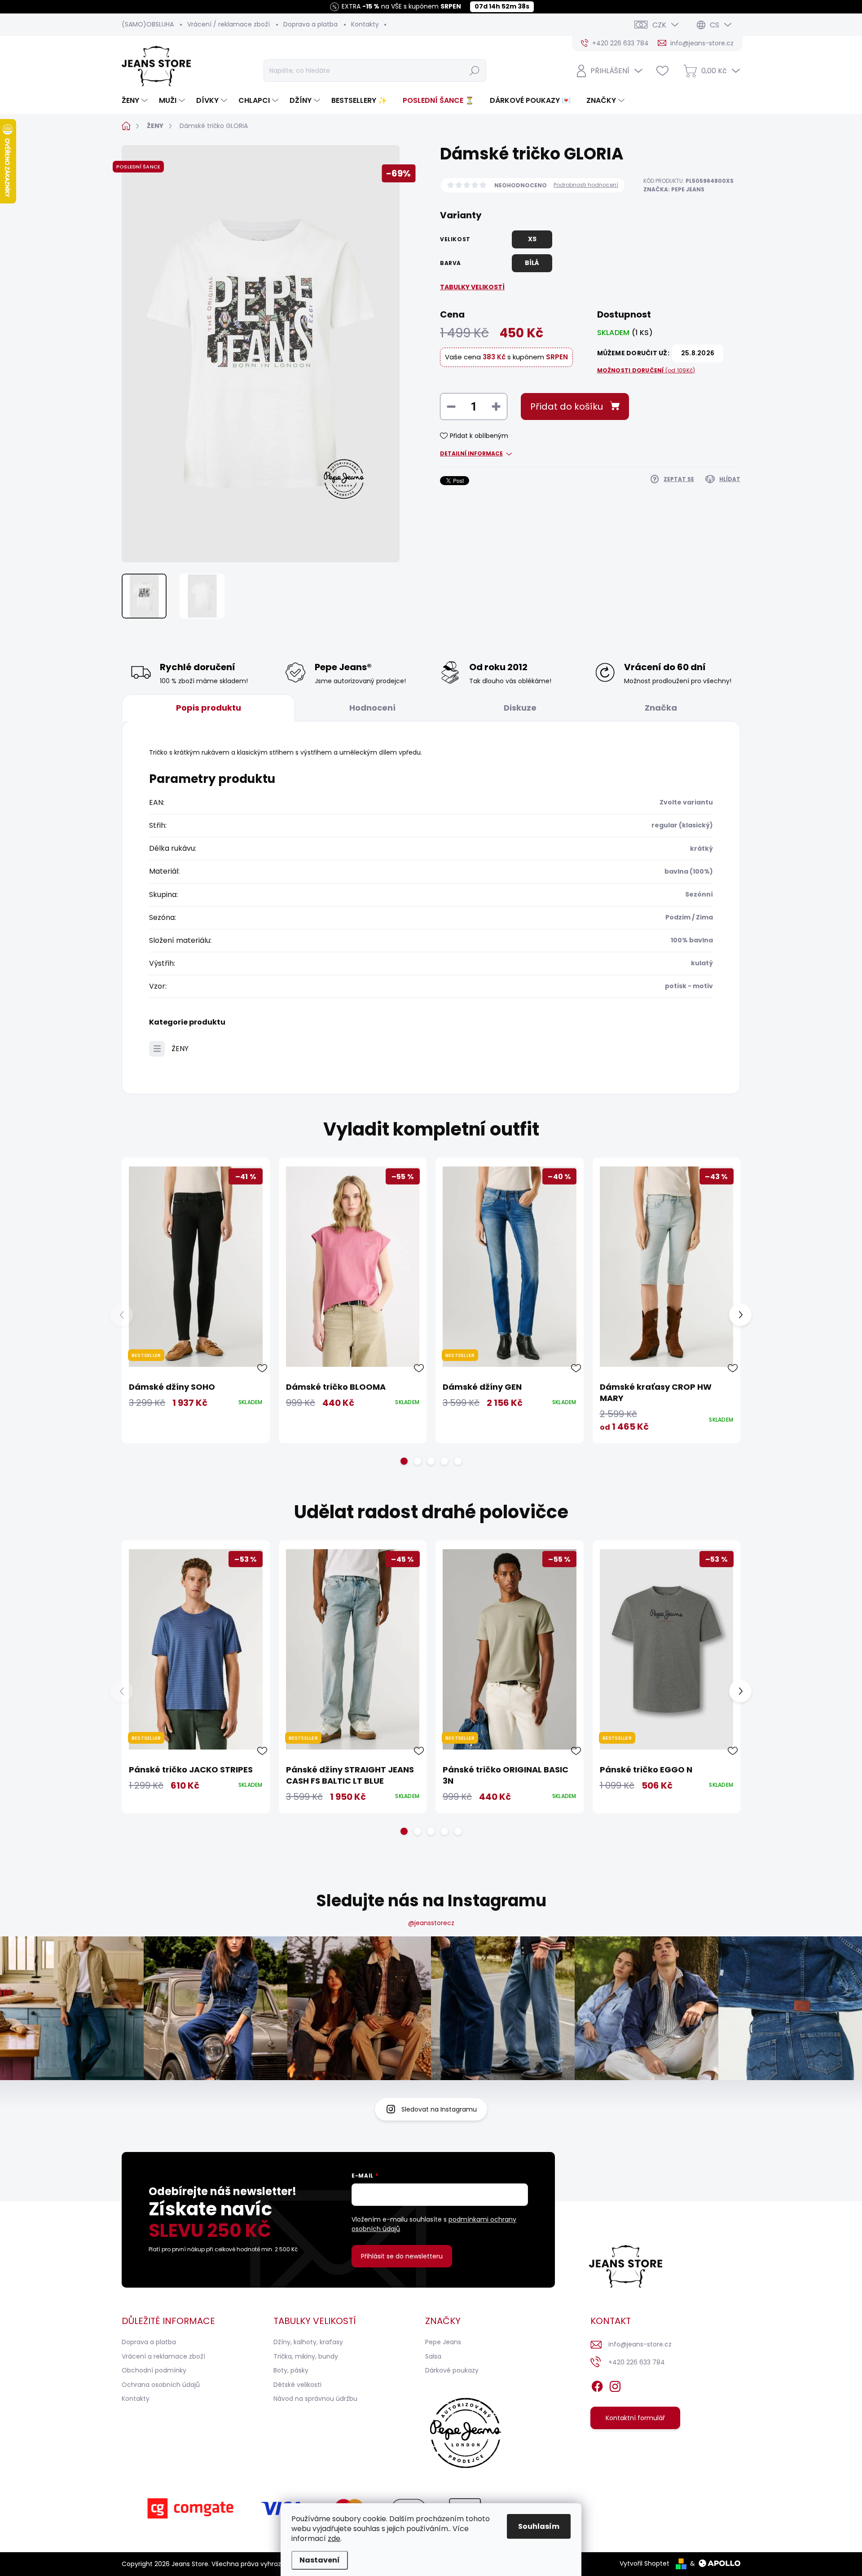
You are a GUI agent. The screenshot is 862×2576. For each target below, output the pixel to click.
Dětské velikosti (297, 2385)
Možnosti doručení (646, 371)
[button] (404, 1461)
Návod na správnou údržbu (315, 2399)
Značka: (674, 189)
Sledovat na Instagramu (439, 2109)
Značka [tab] (661, 708)
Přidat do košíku (567, 407)
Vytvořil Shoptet (644, 2563)
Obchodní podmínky (154, 2370)
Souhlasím (539, 2526)
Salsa (433, 2356)
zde (334, 2538)
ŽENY (180, 1049)
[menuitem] (136, 101)
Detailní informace (471, 454)
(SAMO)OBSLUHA (148, 24)
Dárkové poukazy (452, 2370)
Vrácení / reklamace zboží (229, 24)
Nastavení (320, 2560)
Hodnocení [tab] (372, 708)
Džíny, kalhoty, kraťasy (308, 2342)
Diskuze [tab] (520, 708)
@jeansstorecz (431, 1923)
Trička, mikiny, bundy (306, 2356)
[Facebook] (597, 2385)
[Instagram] (615, 2385)
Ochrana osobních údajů (161, 2385)
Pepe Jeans (443, 2342)
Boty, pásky (291, 2370)
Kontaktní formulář (635, 2418)
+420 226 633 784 (637, 2362)
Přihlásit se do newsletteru (402, 2256)
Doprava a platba (310, 24)
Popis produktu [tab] (209, 708)
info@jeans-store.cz (640, 2344)
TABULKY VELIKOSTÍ (472, 287)
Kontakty (365, 24)
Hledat (474, 71)
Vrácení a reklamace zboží (163, 2356)
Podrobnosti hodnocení (586, 185)
